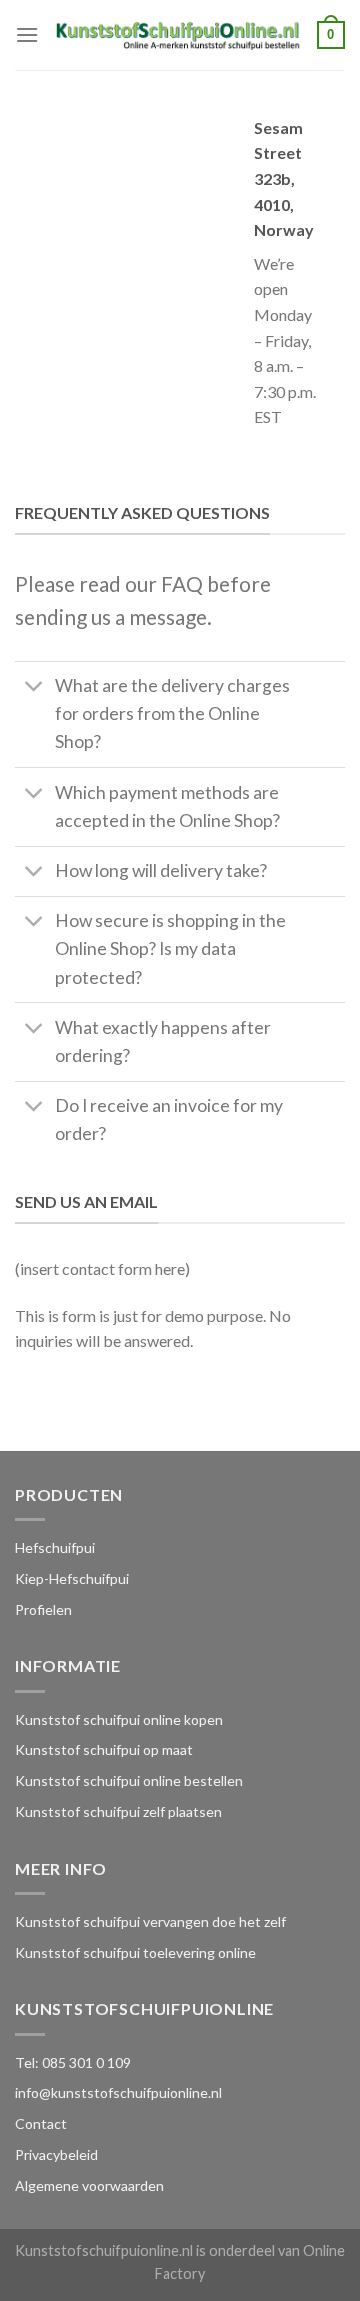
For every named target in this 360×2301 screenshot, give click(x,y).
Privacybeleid (56, 2154)
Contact (41, 2123)
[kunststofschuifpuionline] (178, 35)
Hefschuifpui (55, 1547)
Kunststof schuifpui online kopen (119, 1719)
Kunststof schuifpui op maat (104, 1749)
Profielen (43, 1609)
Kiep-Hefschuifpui (72, 1578)
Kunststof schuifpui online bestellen (129, 1780)
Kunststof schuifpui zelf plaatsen (118, 1811)
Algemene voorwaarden (89, 2185)
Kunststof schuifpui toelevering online (135, 1952)
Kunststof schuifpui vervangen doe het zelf (150, 1921)
